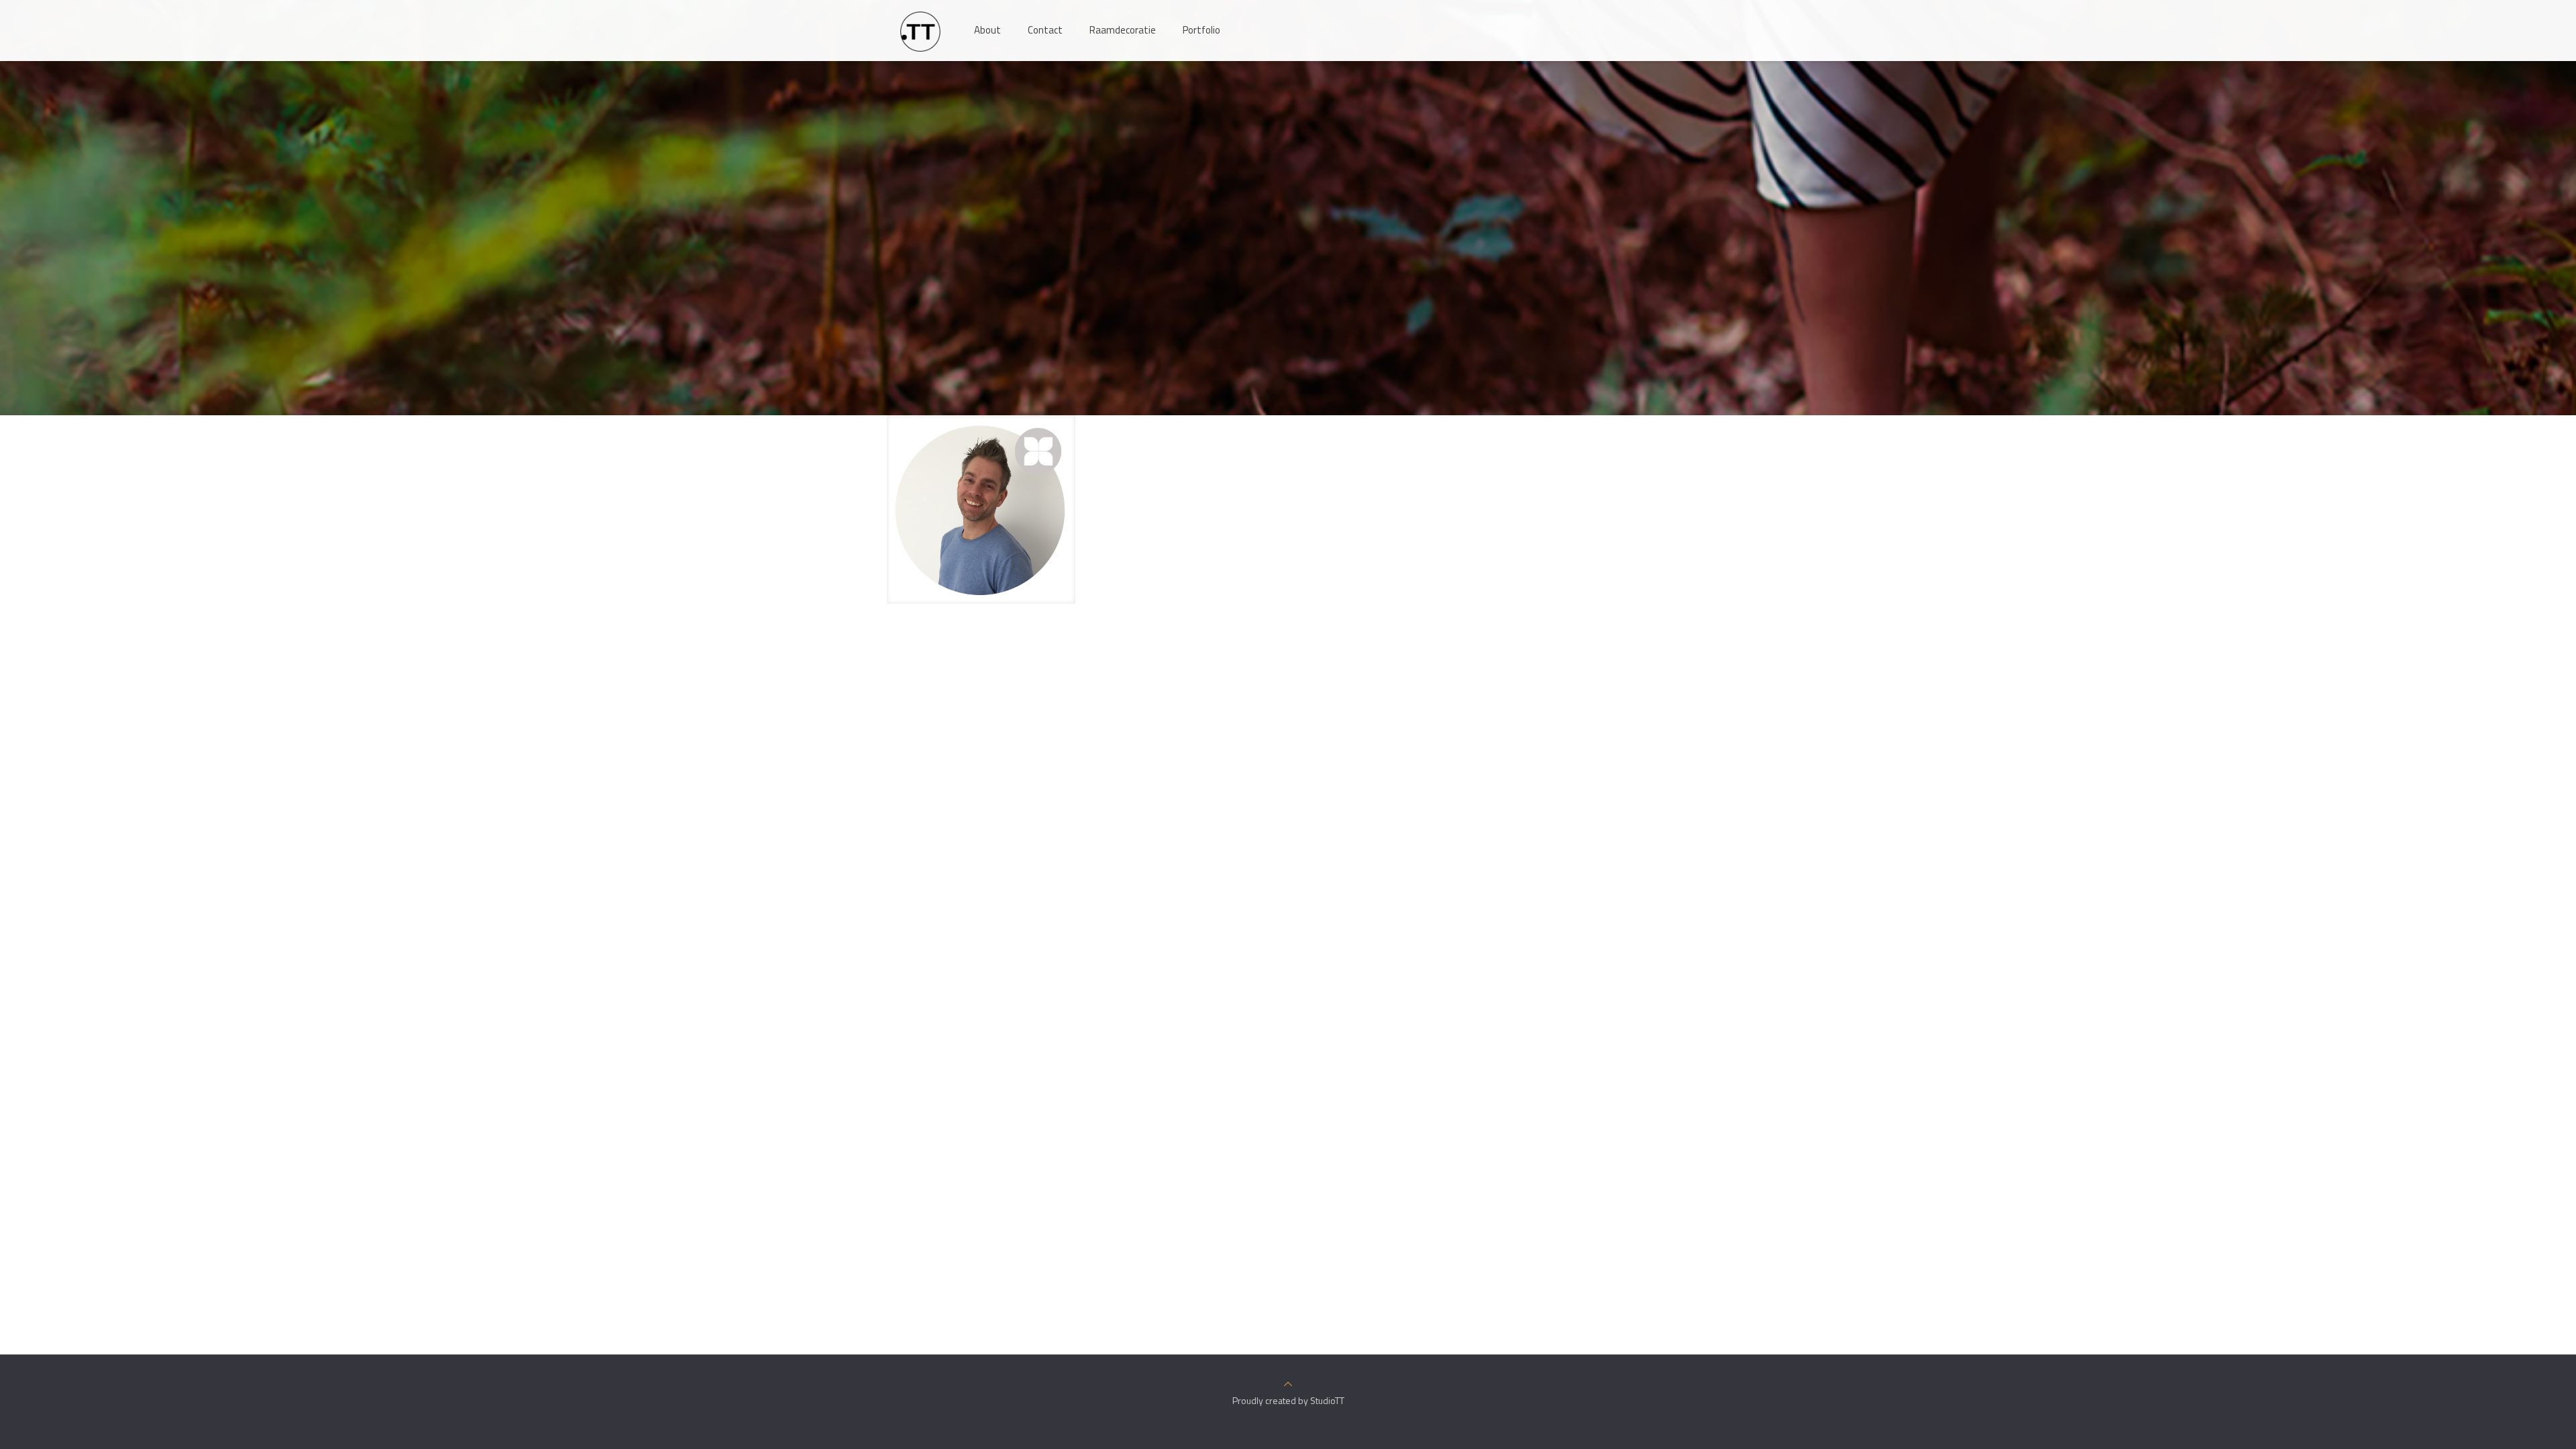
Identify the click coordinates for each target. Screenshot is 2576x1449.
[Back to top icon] (1288, 1384)
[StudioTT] (920, 30)
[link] (981, 509)
